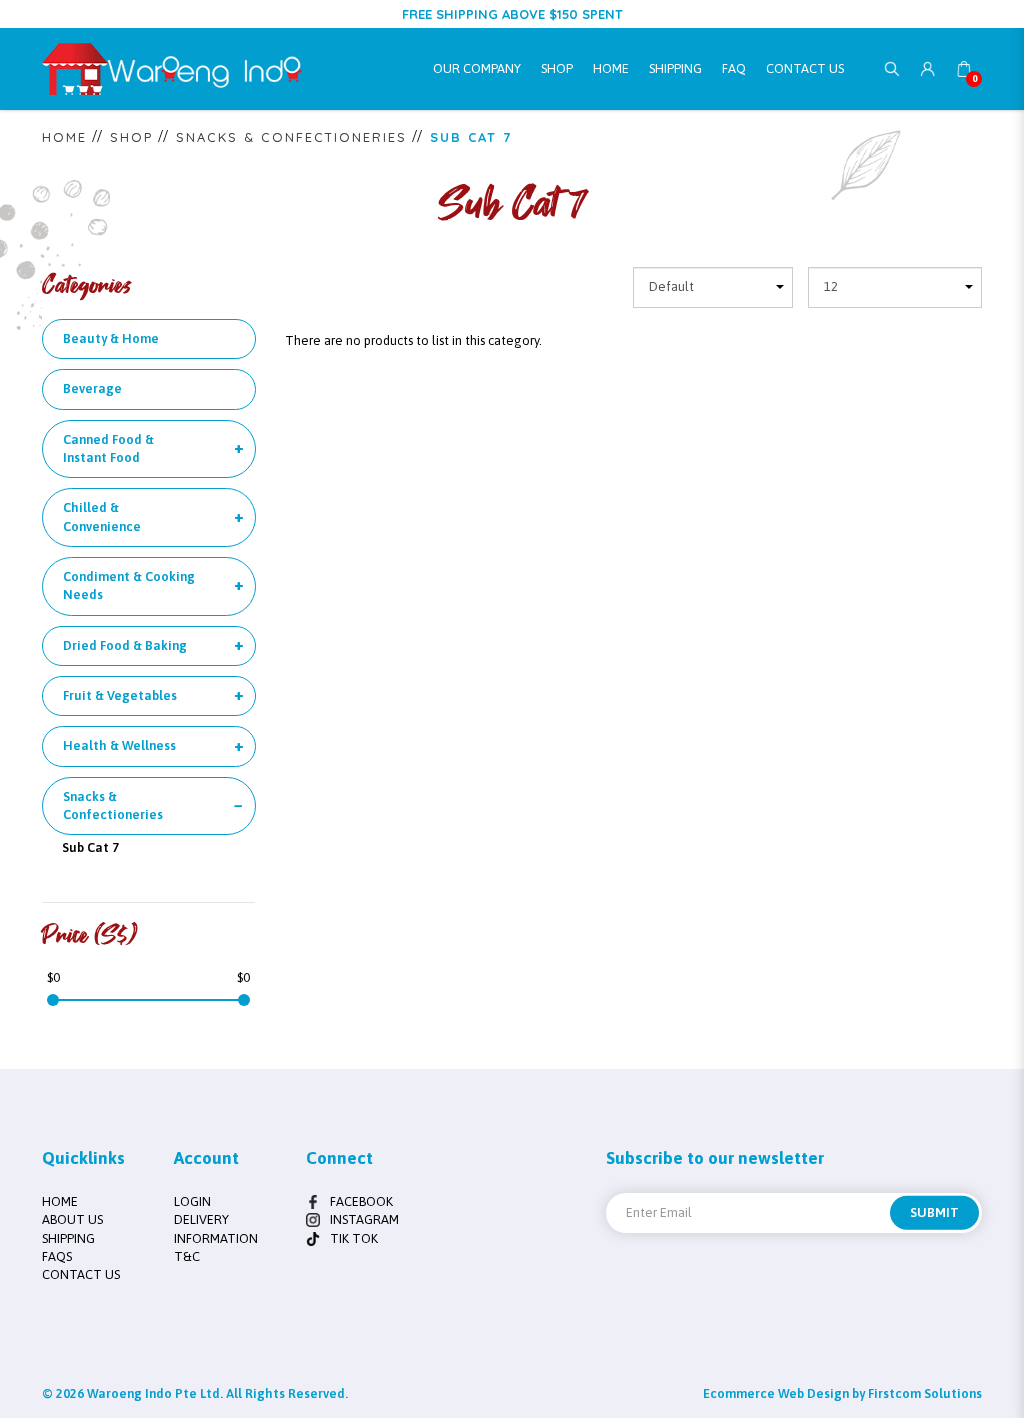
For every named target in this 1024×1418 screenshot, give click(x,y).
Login (192, 1201)
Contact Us (81, 1274)
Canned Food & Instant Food (108, 448)
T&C (187, 1256)
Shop (131, 137)
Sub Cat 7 (471, 137)
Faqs (57, 1256)
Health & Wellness (119, 745)
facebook (361, 1201)
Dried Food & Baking (125, 645)
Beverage (92, 388)
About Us (72, 1219)
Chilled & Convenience (102, 516)
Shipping (68, 1238)
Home (64, 137)
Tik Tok (354, 1238)
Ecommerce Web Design (776, 1393)
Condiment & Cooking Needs (129, 585)
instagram (364, 1219)
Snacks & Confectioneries (291, 137)
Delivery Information (216, 1228)
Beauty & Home (111, 338)
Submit (934, 1212)
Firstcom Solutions (925, 1393)
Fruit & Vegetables (120, 695)
